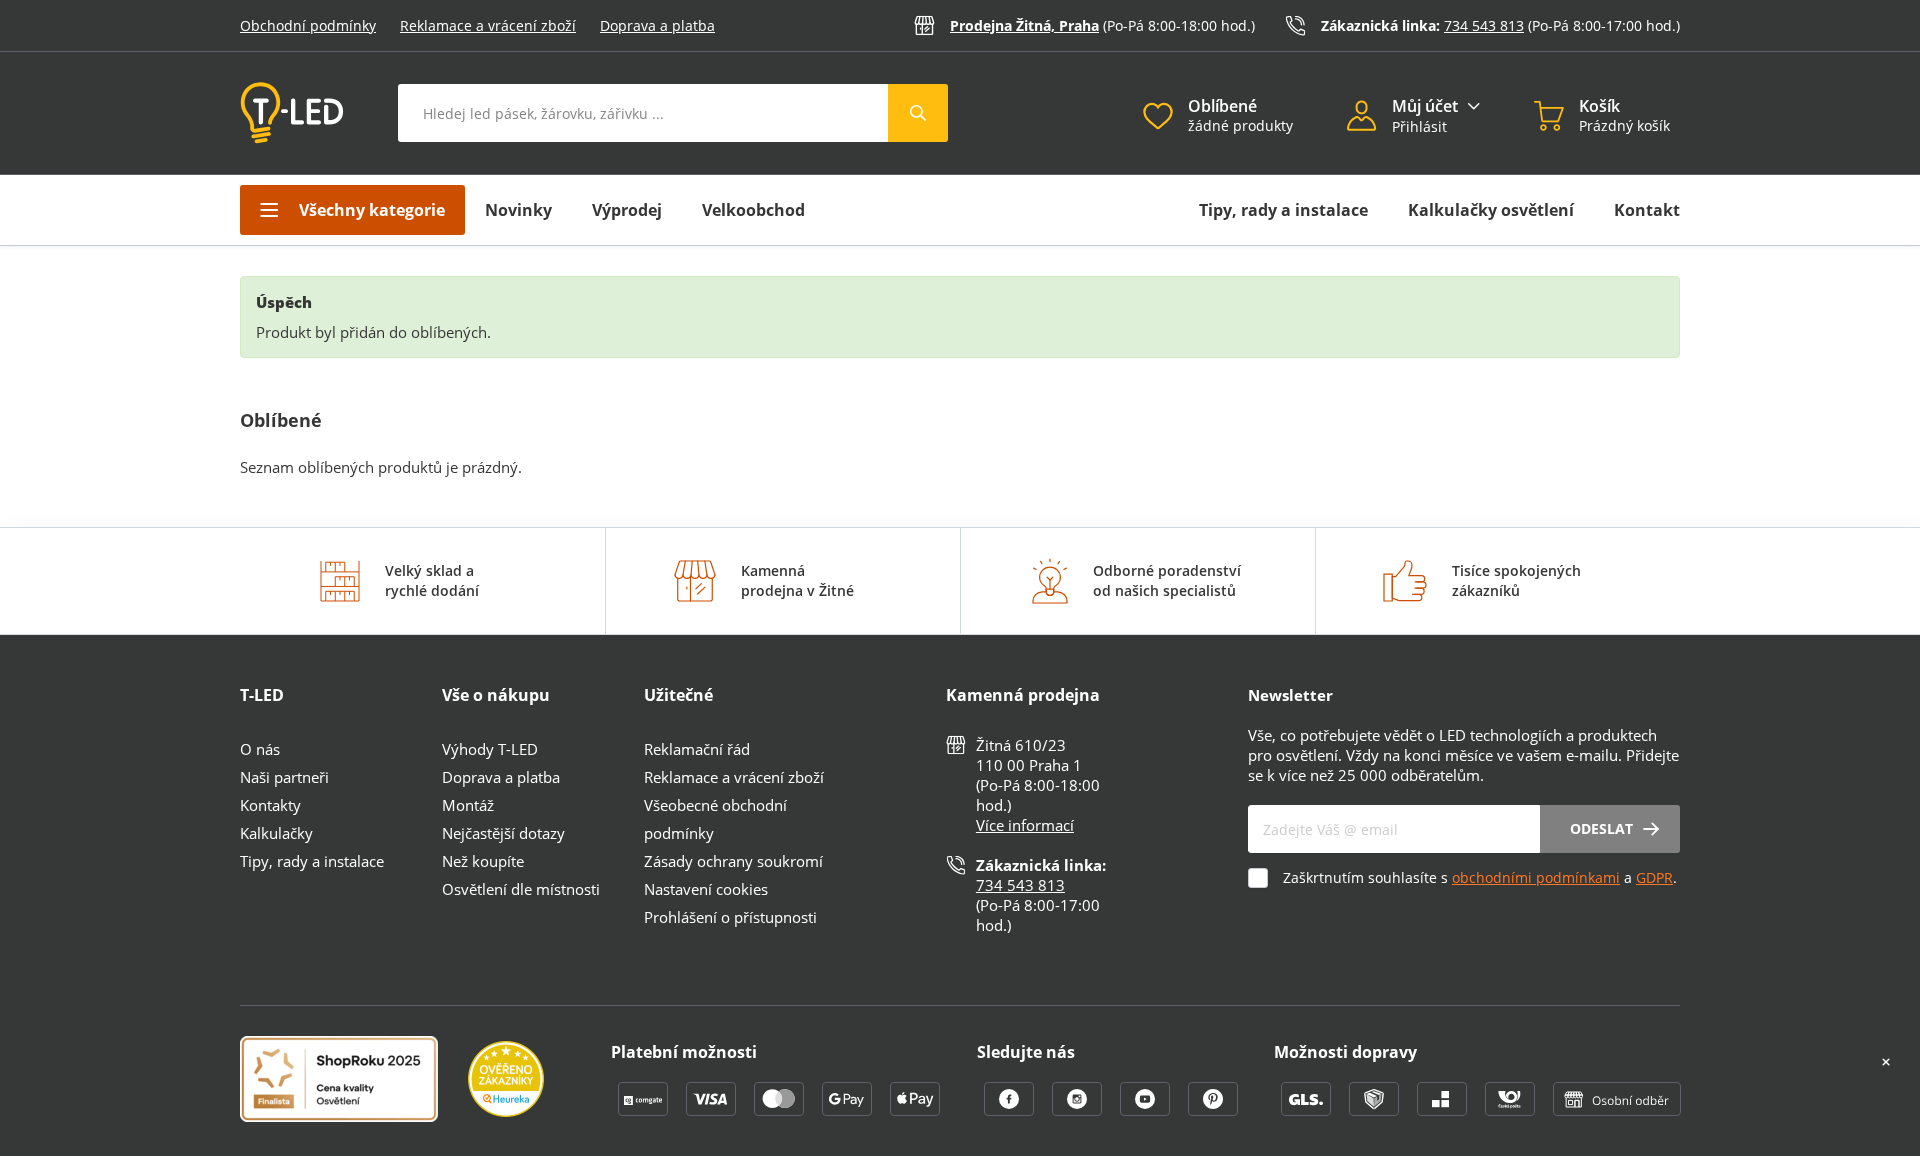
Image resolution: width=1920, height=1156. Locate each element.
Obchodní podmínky (308, 25)
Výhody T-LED (490, 749)
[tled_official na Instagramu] (1079, 1110)
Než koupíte (483, 861)
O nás (260, 749)
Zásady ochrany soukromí (733, 861)
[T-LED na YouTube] (1147, 1110)
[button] (1369, 118)
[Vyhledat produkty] (918, 113)
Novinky (518, 210)
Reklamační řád (697, 749)
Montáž (468, 805)
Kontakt (1647, 210)
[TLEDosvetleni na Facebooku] (1011, 1110)
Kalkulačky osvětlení (1491, 210)
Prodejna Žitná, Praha (1024, 25)
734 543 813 (1484, 25)
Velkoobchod (753, 210)
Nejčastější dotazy (503, 833)
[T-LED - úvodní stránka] (292, 113)
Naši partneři (284, 777)
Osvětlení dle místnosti (521, 889)
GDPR (1654, 877)
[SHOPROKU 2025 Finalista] (354, 1081)
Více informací (1025, 825)
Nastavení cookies (706, 889)
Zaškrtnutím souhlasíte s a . (1480, 877)
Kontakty (270, 805)
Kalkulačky (276, 833)
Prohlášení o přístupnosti (730, 917)
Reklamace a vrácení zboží (488, 25)
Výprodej (627, 210)
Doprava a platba (657, 25)
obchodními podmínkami (1536, 877)
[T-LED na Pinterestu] (1213, 1110)
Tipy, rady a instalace (1283, 210)
